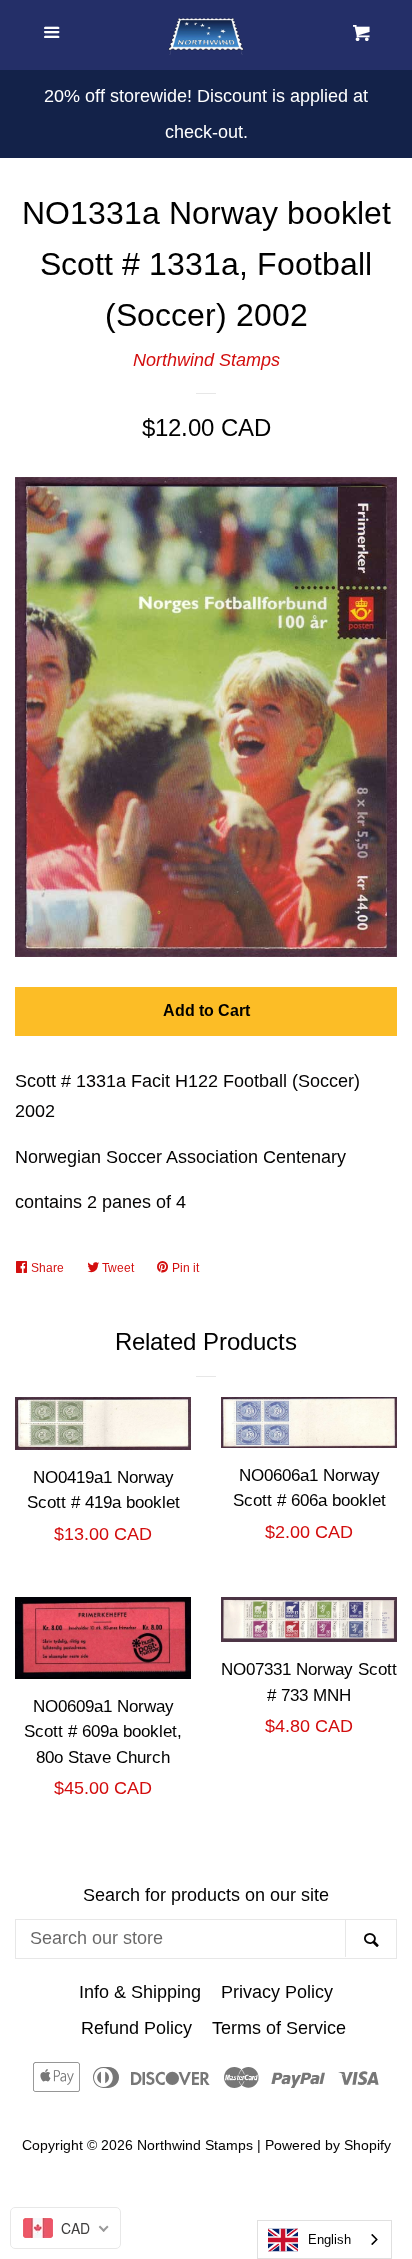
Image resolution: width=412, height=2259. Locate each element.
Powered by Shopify (328, 2145)
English (329, 2239)
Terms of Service (279, 2028)
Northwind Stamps (206, 360)
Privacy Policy (277, 1992)
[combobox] (324, 2239)
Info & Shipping (140, 1992)
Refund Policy (136, 2028)
